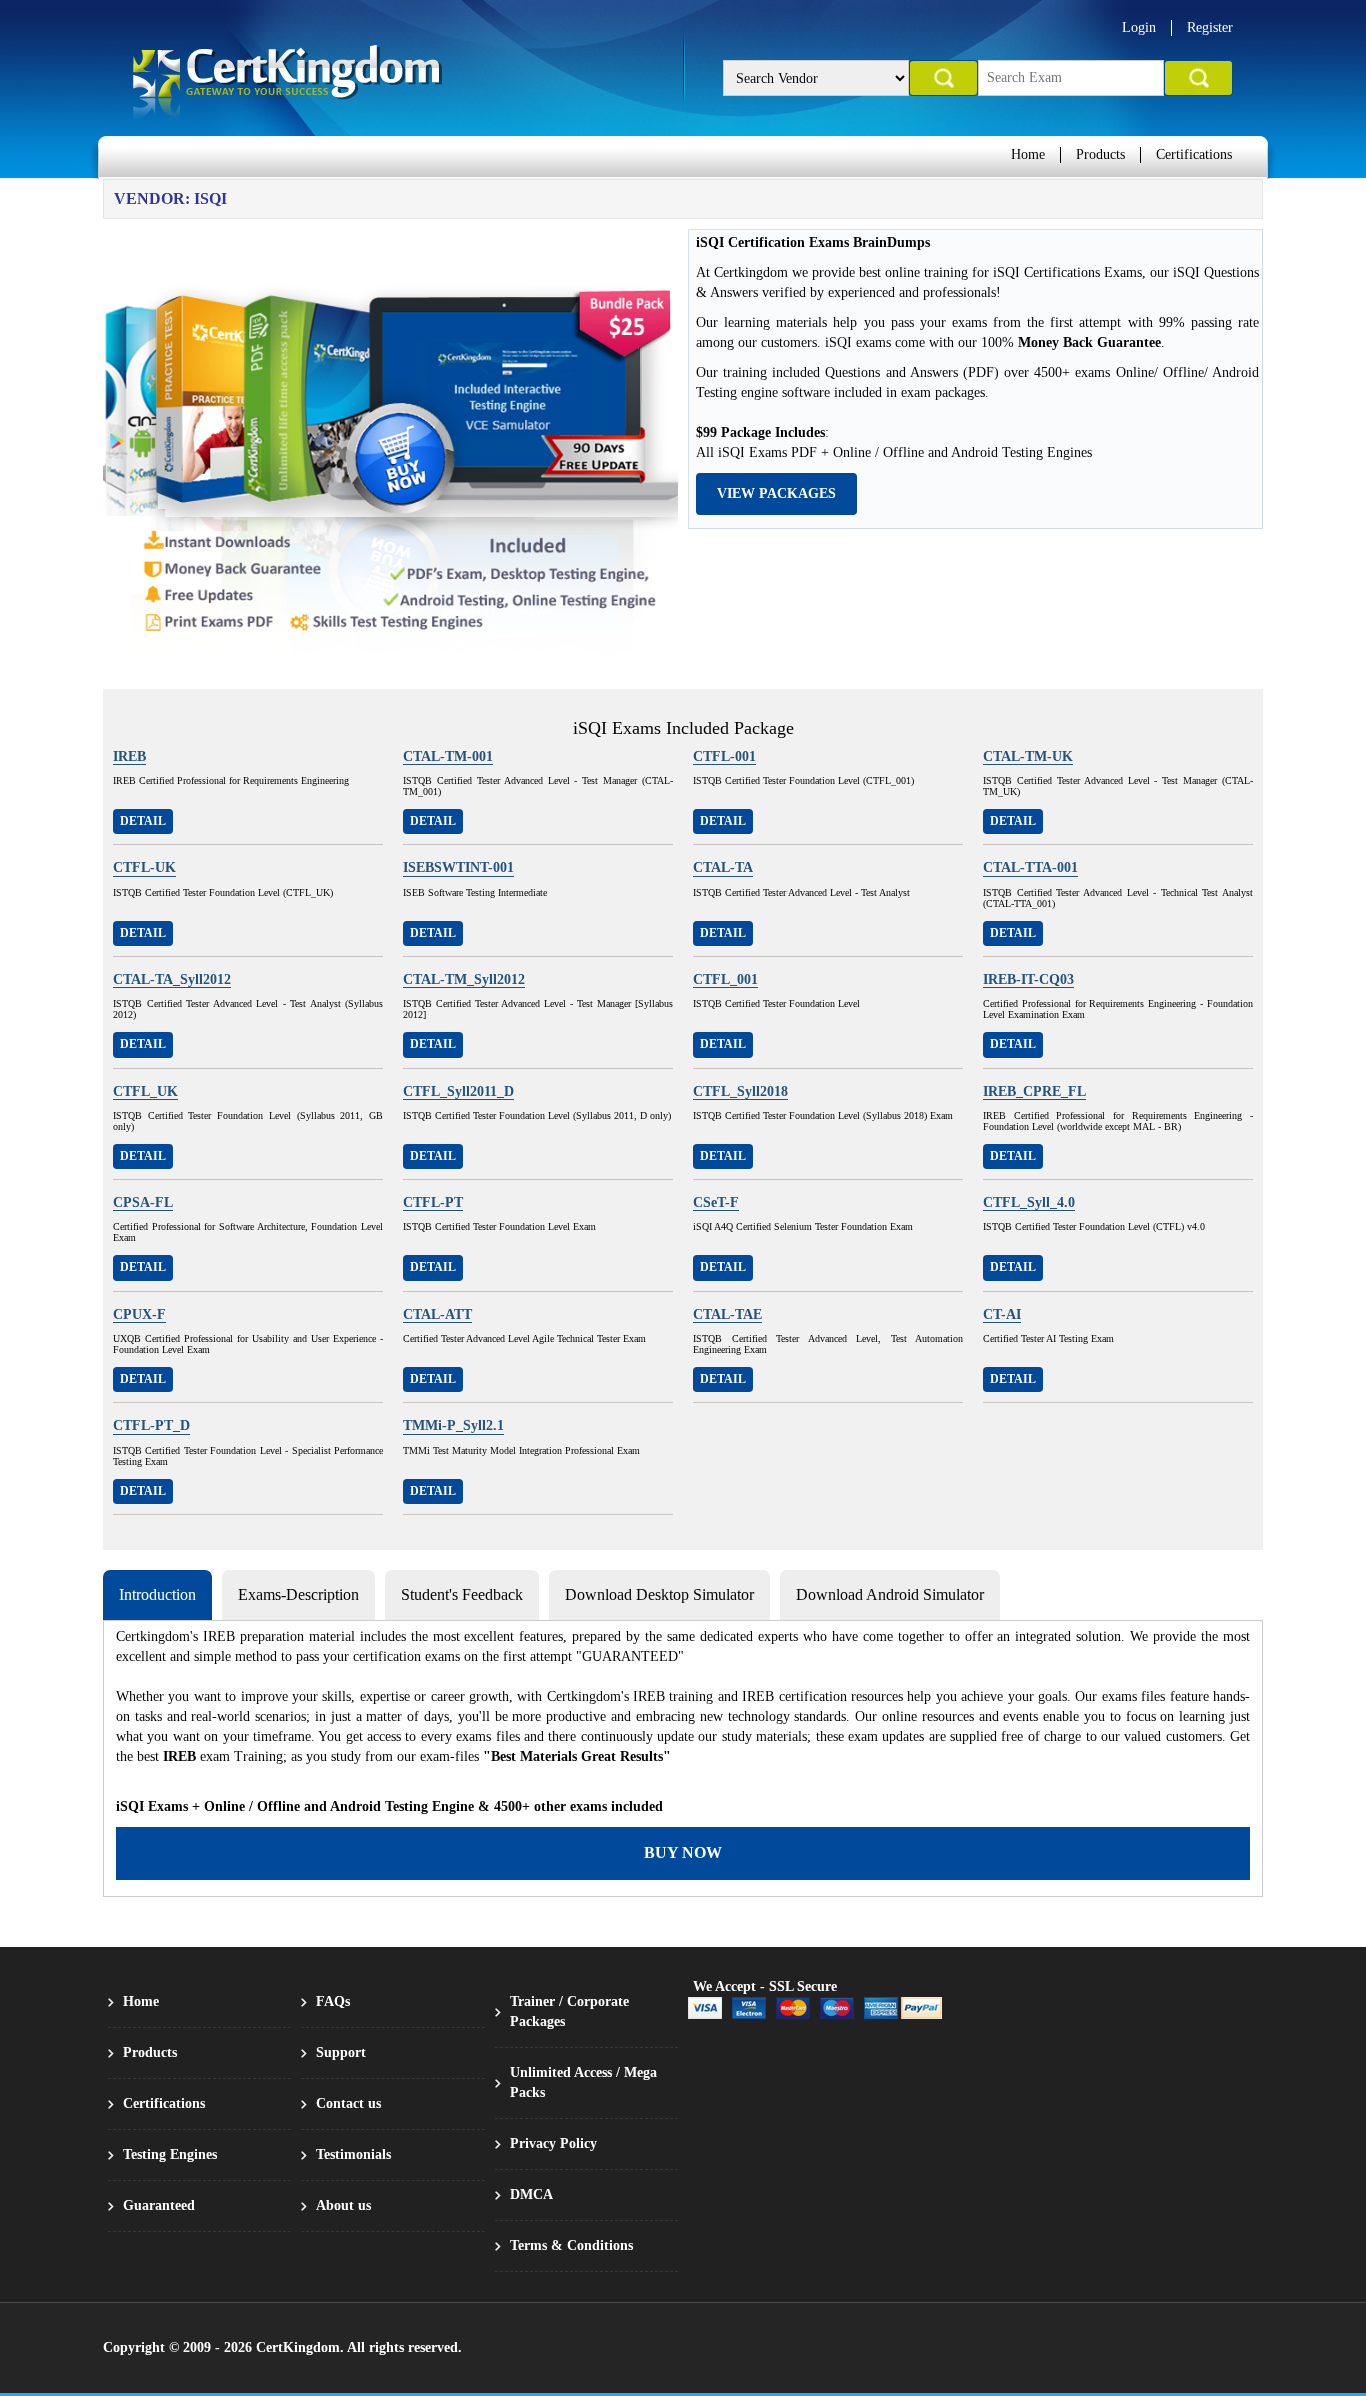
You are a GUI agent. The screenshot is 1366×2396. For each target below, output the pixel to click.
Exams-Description (298, 1594)
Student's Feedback (462, 1594)
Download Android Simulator (890, 1594)
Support (341, 2052)
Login (1139, 27)
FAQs (333, 2001)
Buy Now (683, 1852)
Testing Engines (170, 2154)
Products (1100, 154)
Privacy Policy (553, 2143)
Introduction (157, 1594)
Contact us (348, 2103)
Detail (143, 821)
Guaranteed (159, 2205)
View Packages (776, 493)
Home (1028, 154)
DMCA (531, 2194)
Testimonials (353, 2154)
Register (1210, 27)
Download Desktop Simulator (659, 1594)
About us (343, 2205)
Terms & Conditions (571, 2245)
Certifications (1194, 154)
